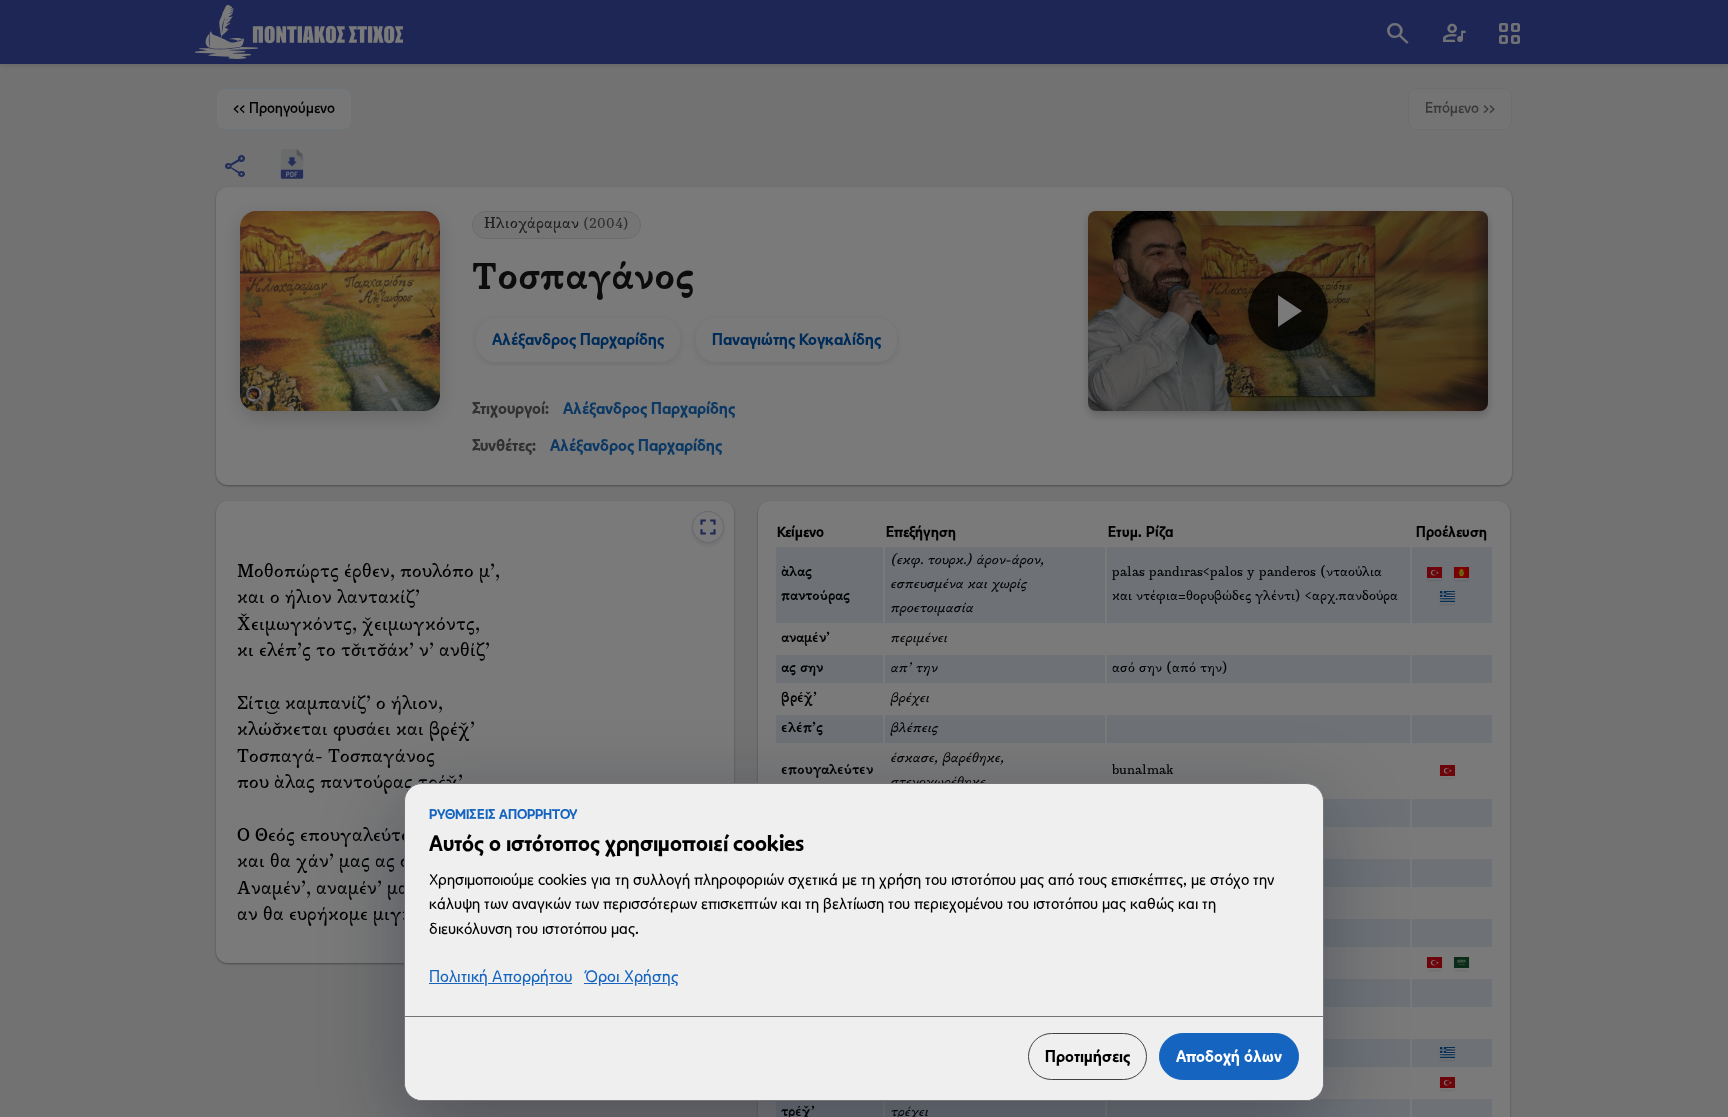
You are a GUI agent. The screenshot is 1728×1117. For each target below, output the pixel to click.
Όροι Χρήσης (631, 977)
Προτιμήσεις (1087, 1056)
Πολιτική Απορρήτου (500, 977)
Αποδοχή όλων (1229, 1056)
